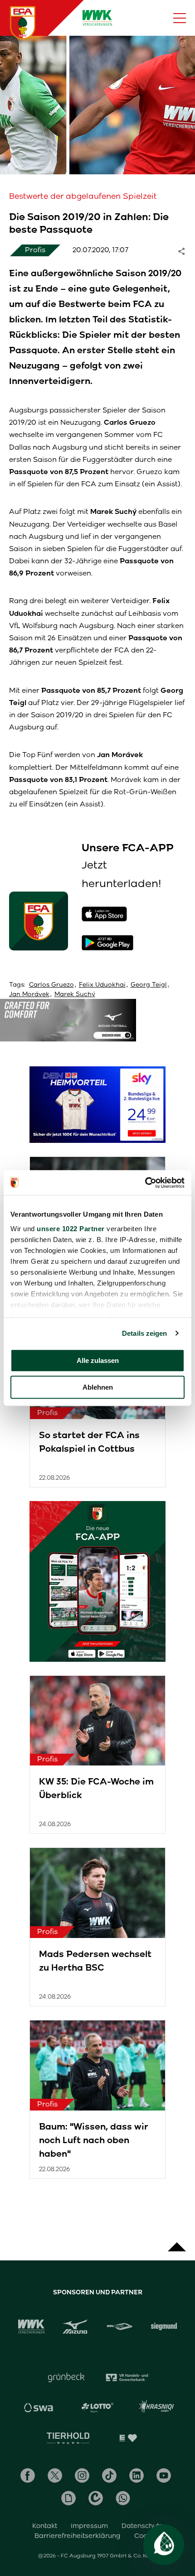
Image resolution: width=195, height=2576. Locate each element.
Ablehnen (98, 1387)
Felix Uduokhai (102, 985)
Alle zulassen (98, 1360)
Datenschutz (142, 2526)
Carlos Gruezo (51, 985)
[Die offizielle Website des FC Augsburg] (23, 23)
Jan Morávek (29, 994)
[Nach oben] (177, 2242)
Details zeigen (144, 1333)
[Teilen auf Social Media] (186, 250)
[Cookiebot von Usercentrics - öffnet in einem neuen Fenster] (145, 1183)
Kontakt (45, 2526)
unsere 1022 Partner (71, 1229)
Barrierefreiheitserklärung (78, 2536)
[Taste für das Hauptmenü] (180, 18)
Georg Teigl (149, 985)
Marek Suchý (75, 994)
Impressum (89, 2526)
